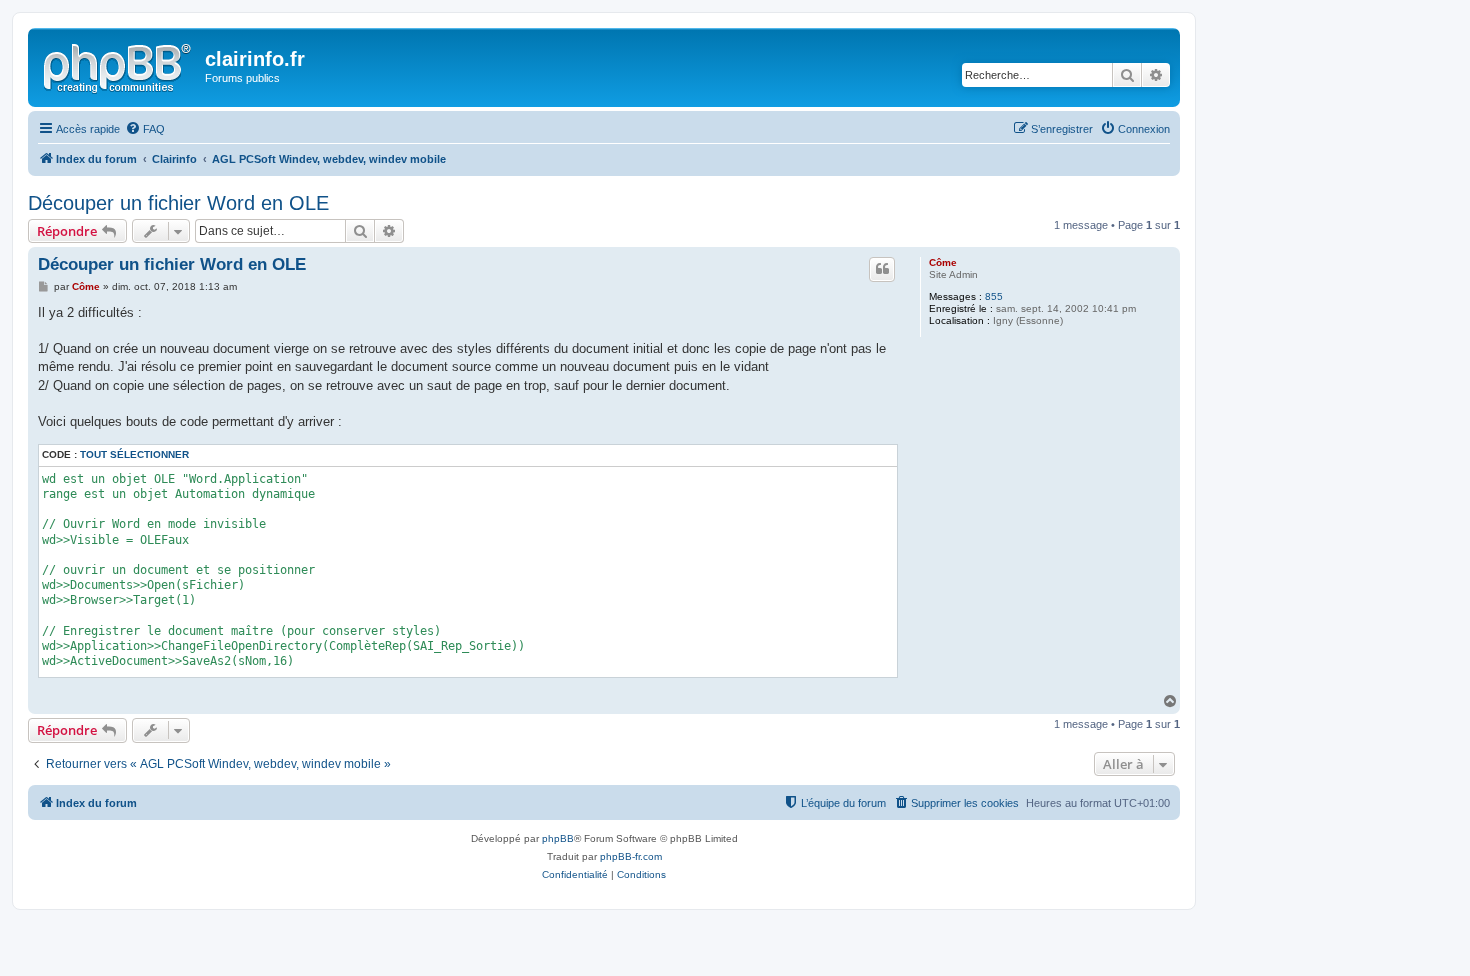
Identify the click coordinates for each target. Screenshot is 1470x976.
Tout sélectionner (134, 454)
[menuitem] (145, 129)
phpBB (558, 838)
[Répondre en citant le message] (882, 269)
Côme (943, 262)
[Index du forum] (119, 65)
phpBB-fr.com (631, 856)
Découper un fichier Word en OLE (178, 203)
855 (994, 296)
